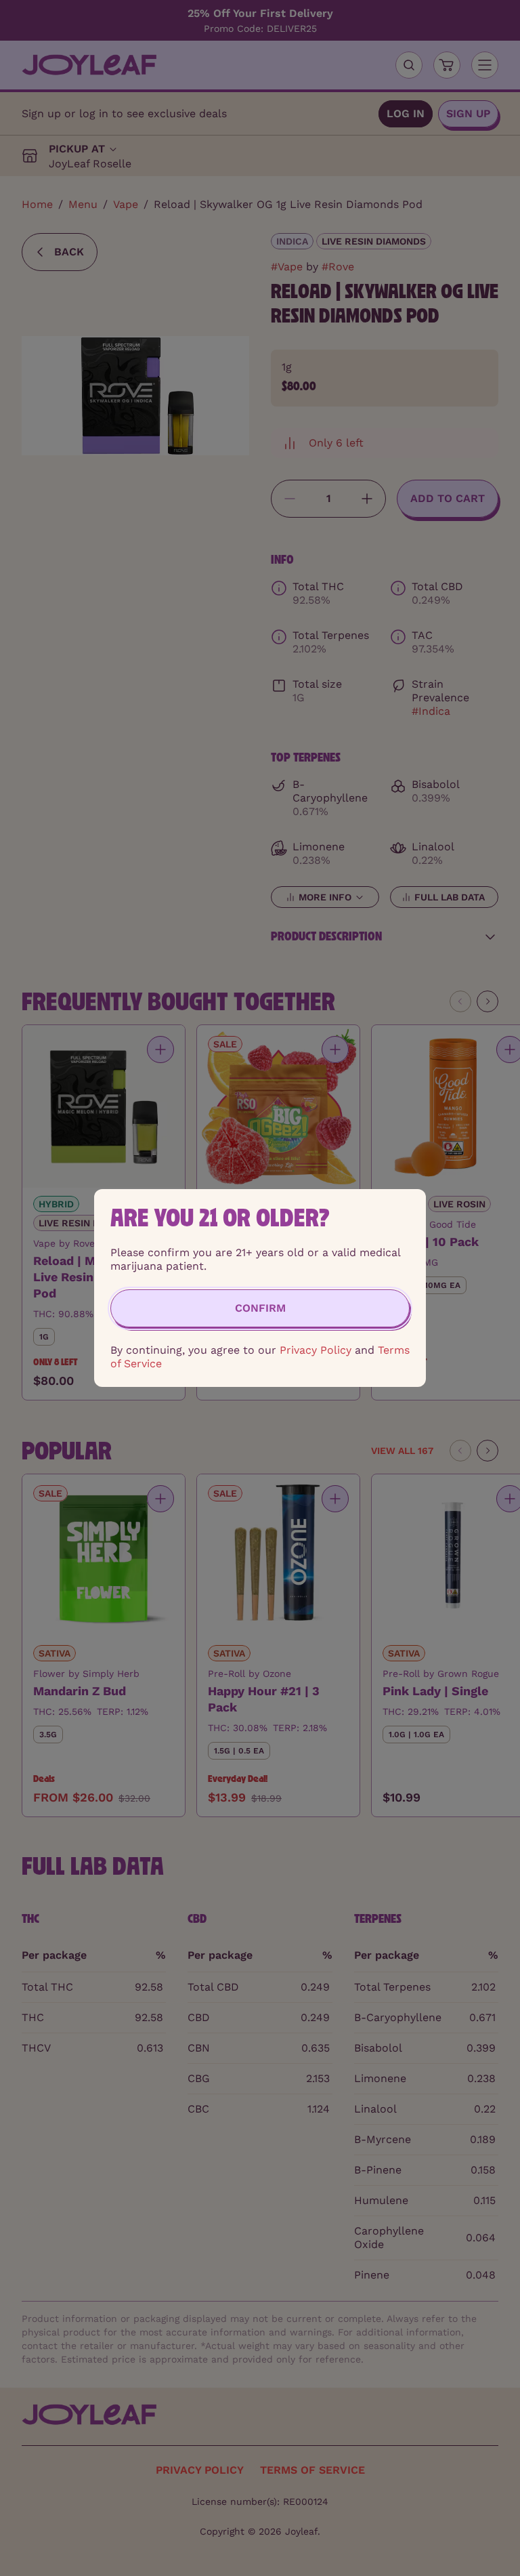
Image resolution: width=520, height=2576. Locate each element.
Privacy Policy (316, 1350)
